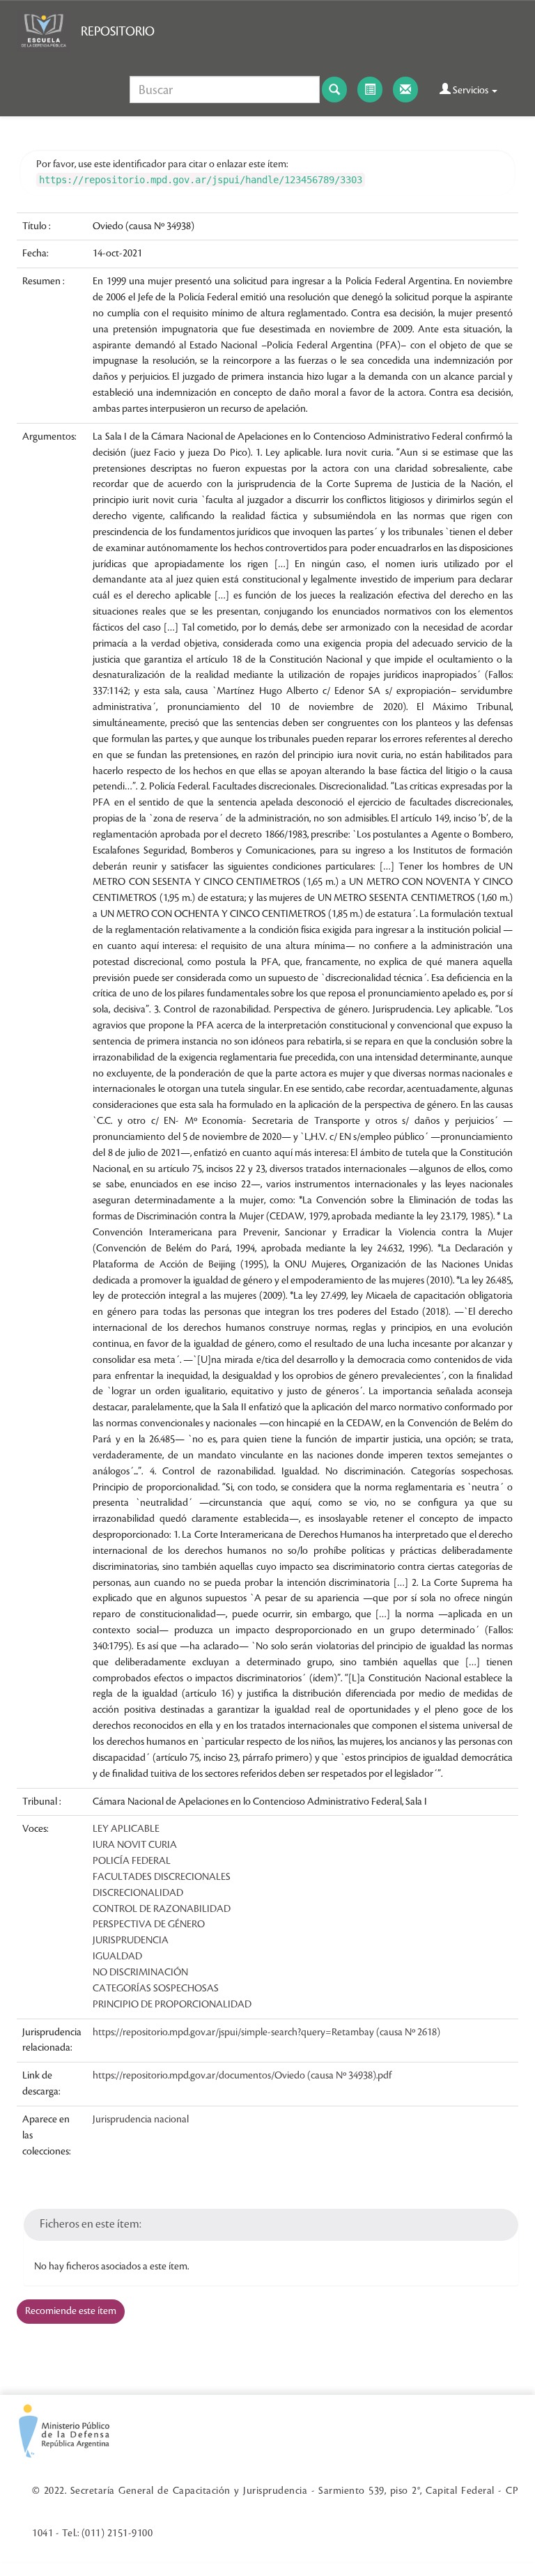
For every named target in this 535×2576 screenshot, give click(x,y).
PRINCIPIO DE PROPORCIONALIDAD (172, 2005)
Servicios (471, 91)
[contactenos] (405, 90)
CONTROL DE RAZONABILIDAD (162, 1909)
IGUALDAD (117, 1957)
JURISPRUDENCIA (131, 1941)
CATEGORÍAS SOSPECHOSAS (156, 1989)
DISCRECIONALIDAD (138, 1893)
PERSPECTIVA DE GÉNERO (149, 1925)
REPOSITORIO (118, 31)
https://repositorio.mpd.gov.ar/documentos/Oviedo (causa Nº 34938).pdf (242, 2076)
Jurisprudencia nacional (141, 2120)
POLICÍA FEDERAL (132, 1861)
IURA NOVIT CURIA (135, 1845)
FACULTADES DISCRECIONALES (162, 1877)
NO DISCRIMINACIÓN (140, 1973)
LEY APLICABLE (126, 1829)
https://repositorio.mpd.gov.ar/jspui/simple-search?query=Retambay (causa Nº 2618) (266, 2033)
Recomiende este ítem (71, 2311)
